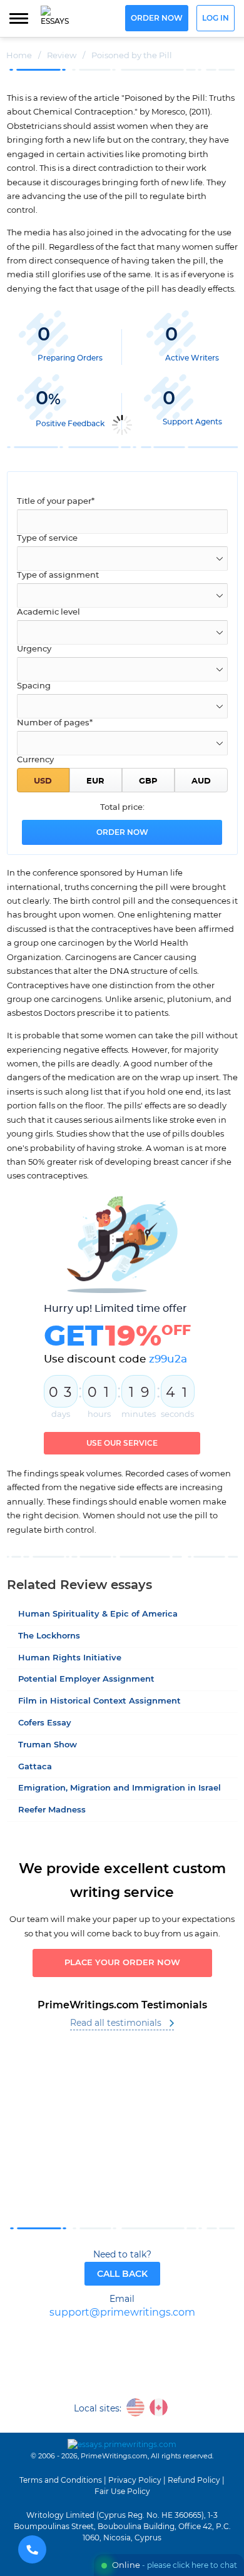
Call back (122, 2274)
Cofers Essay (45, 1723)
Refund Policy (194, 2480)
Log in (216, 18)
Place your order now (122, 1963)
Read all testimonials (116, 2023)
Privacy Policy (135, 2480)
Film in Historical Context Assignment (99, 1701)
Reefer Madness (52, 1810)
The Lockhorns (49, 1636)
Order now (157, 18)
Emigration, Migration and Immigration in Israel (119, 1788)
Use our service (122, 1443)
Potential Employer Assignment (86, 1679)
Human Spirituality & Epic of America (98, 1614)
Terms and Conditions (61, 2480)
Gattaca (35, 1767)
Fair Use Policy (122, 2492)
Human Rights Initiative (70, 1658)
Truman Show (48, 1745)
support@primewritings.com (122, 2313)
